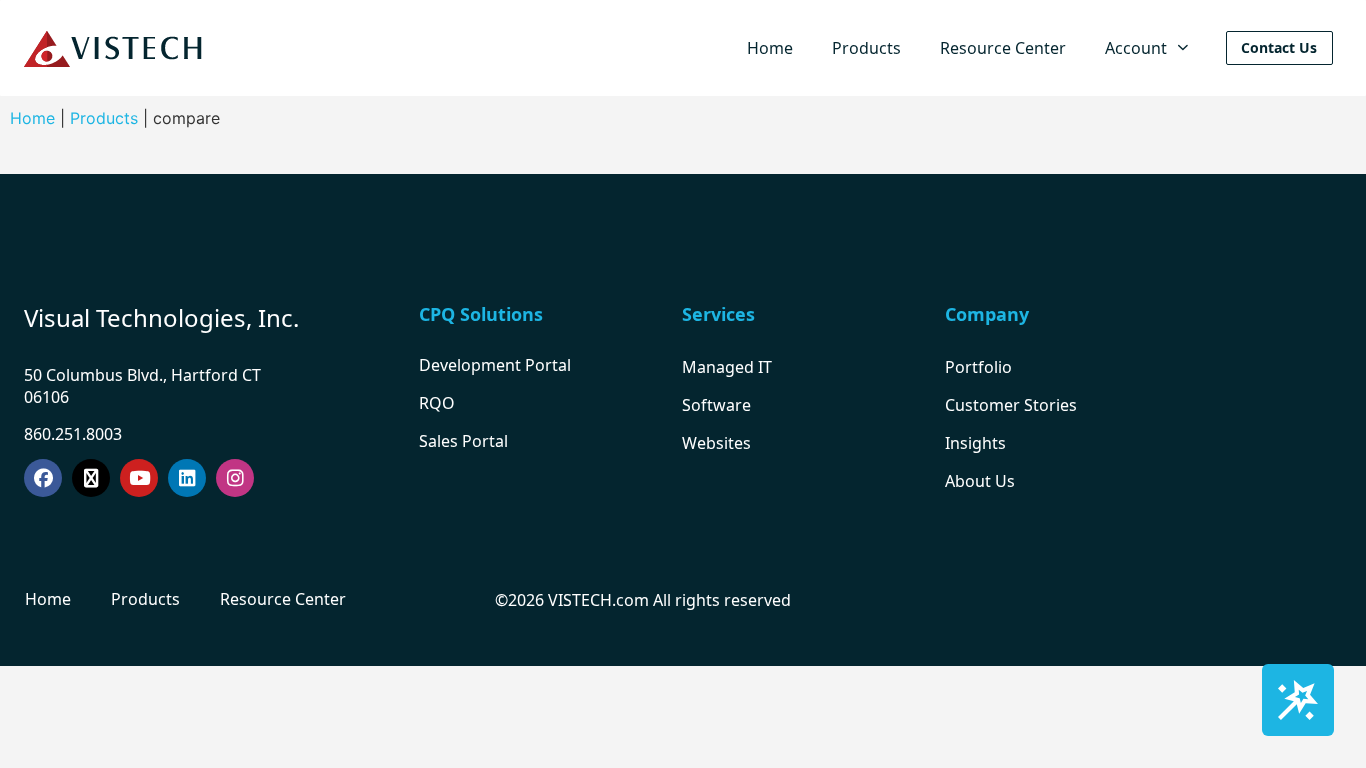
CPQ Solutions (481, 314)
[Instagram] (235, 478)
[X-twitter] (91, 478)
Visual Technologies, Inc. (161, 317)
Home (770, 48)
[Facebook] (43, 478)
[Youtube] (139, 478)
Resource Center (1003, 48)
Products (866, 48)
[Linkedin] (187, 478)
